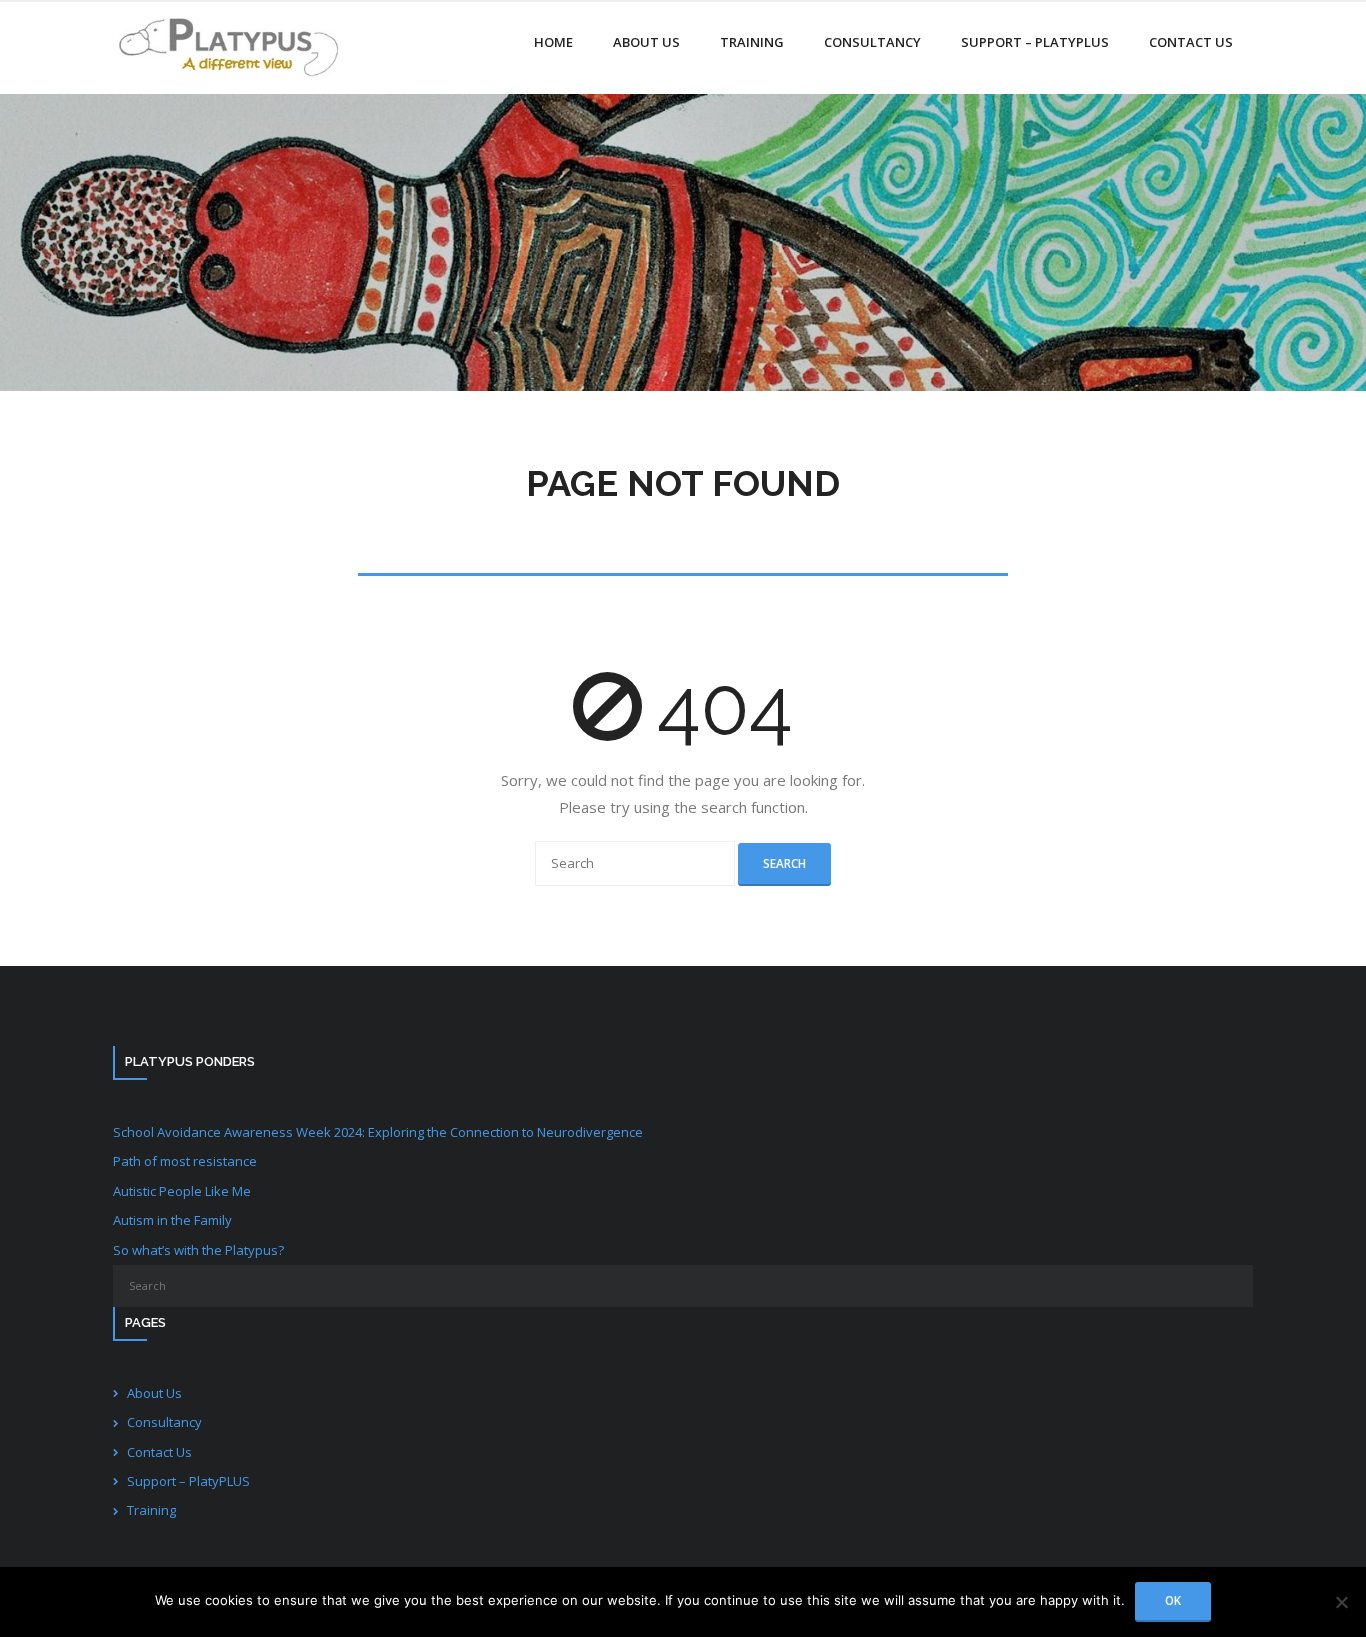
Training (151, 1510)
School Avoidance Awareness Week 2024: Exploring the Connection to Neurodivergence (378, 1132)
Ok (1173, 1600)
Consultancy (164, 1422)
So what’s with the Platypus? (198, 1250)
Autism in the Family (172, 1220)
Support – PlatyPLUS (188, 1481)
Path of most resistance (185, 1161)
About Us (154, 1393)
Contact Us (159, 1452)
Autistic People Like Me (182, 1191)
